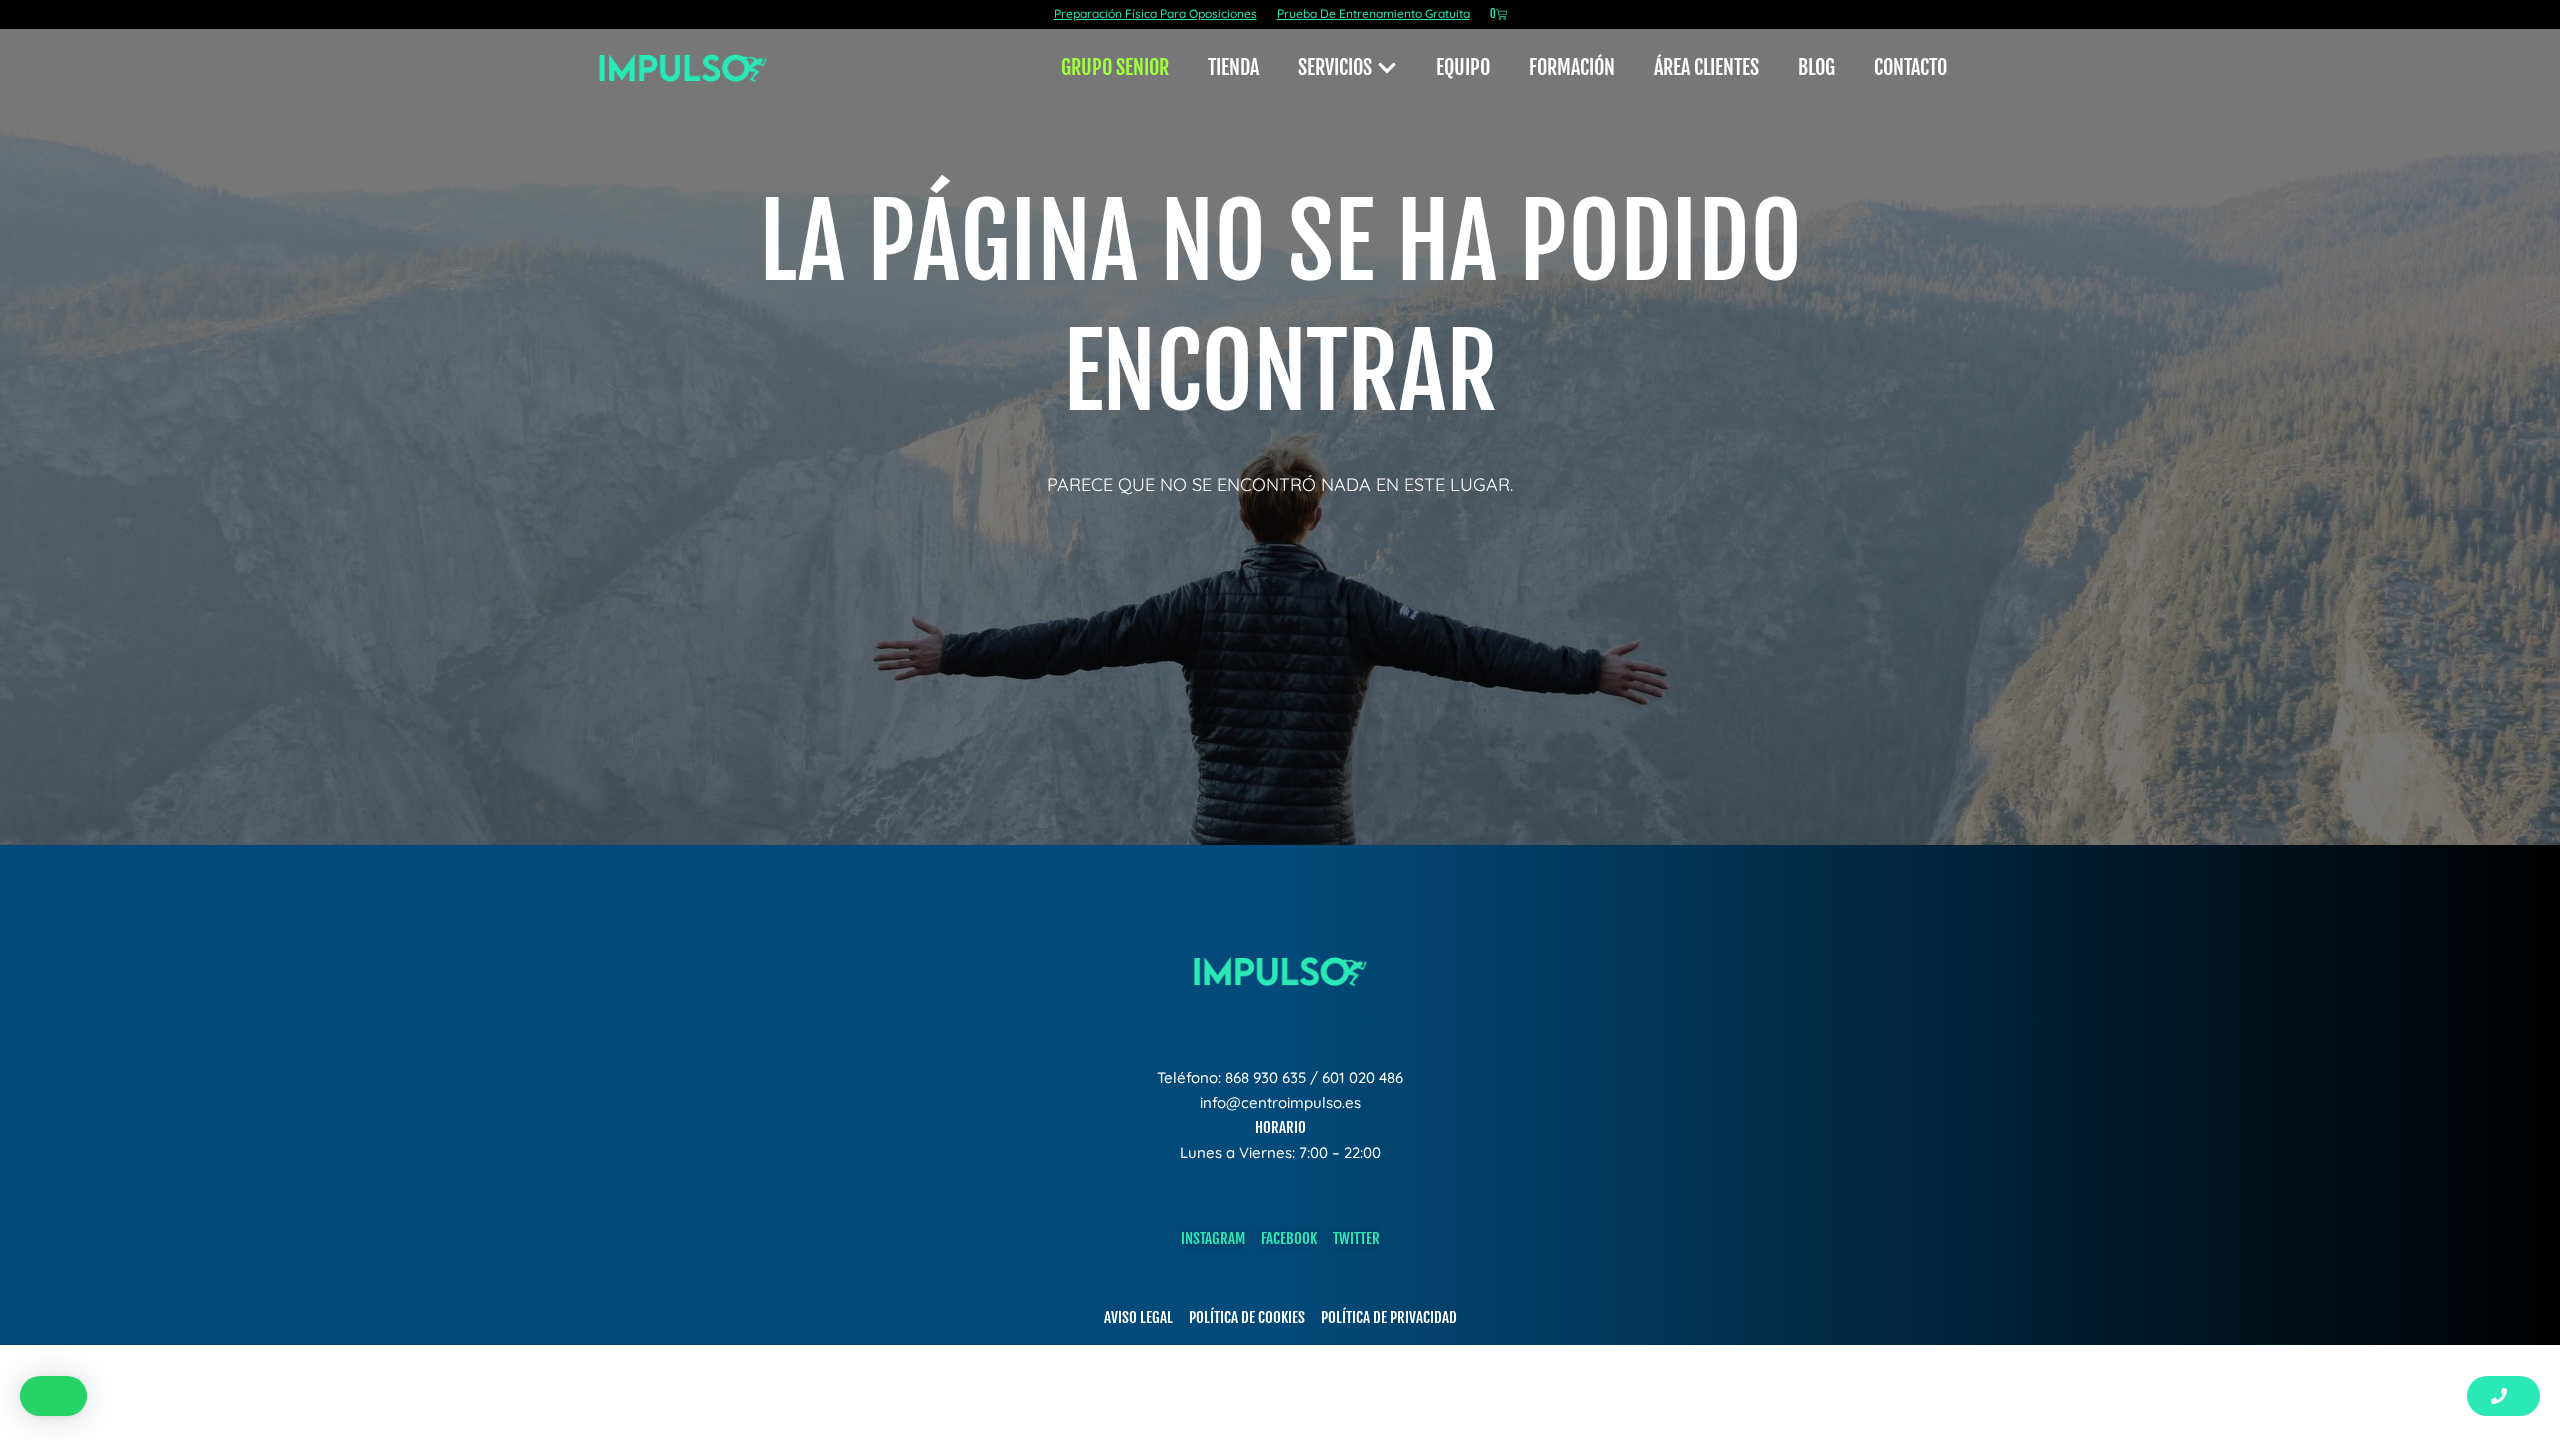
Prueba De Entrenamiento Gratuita (1373, 13)
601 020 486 (1362, 1077)
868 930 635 (1265, 1077)
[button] (53, 1396)
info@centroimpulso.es (1280, 1102)
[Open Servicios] (1387, 68)
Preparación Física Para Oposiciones (1155, 13)
